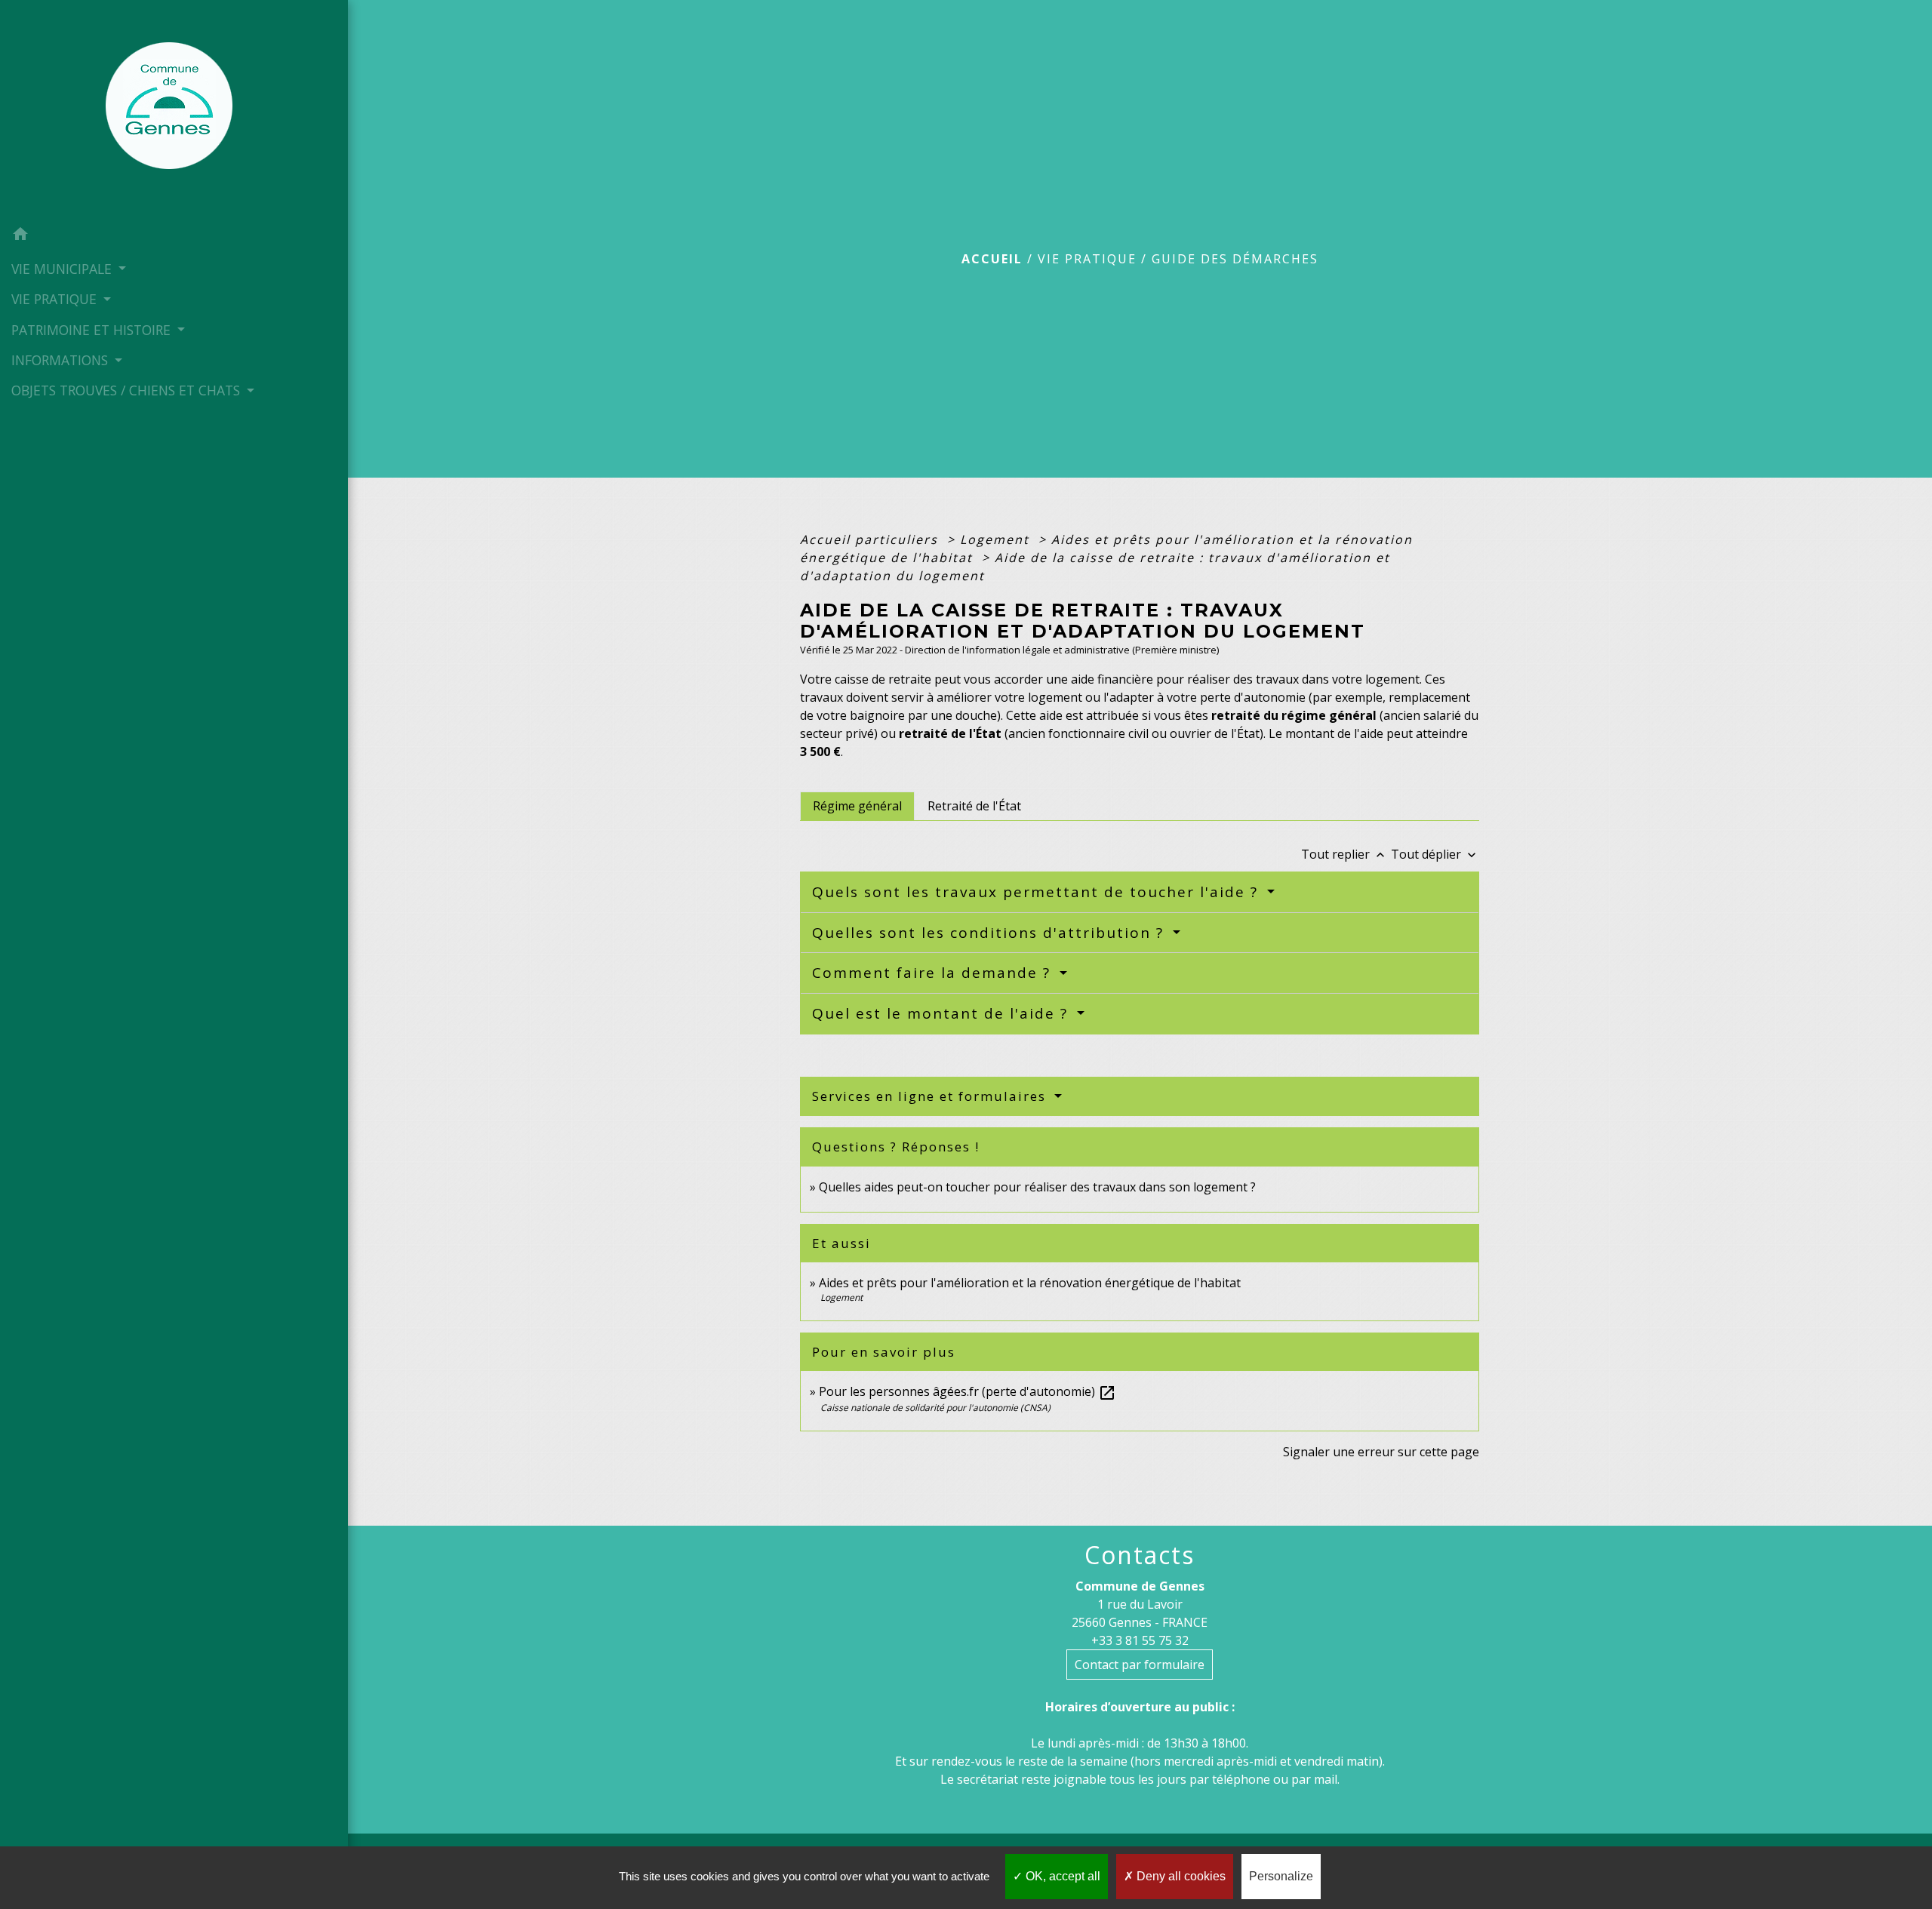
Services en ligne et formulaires (931, 1096)
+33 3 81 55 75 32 (1140, 1640)
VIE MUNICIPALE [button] (63, 269)
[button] (174, 236)
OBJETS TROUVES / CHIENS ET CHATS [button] (128, 390)
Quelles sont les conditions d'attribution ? (991, 933)
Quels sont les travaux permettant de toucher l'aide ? (1038, 892)
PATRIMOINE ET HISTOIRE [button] (93, 330)
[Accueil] (174, 110)
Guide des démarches (1235, 259)
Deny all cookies (1180, 1876)
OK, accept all (1061, 1876)
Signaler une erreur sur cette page (1381, 1452)
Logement (997, 539)
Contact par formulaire (1140, 1665)
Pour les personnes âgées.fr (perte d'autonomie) (968, 1391)
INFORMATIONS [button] (62, 360)
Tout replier (1344, 854)
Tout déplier (1435, 854)
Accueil (992, 259)
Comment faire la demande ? (934, 973)
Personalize (1281, 1876)
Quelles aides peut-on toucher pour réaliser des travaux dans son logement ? (1037, 1187)
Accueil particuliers (871, 539)
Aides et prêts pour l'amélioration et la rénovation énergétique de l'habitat (1030, 1283)
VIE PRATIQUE (1087, 259)
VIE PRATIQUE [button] (56, 299)
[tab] (857, 806)
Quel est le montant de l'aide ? (943, 1013)
